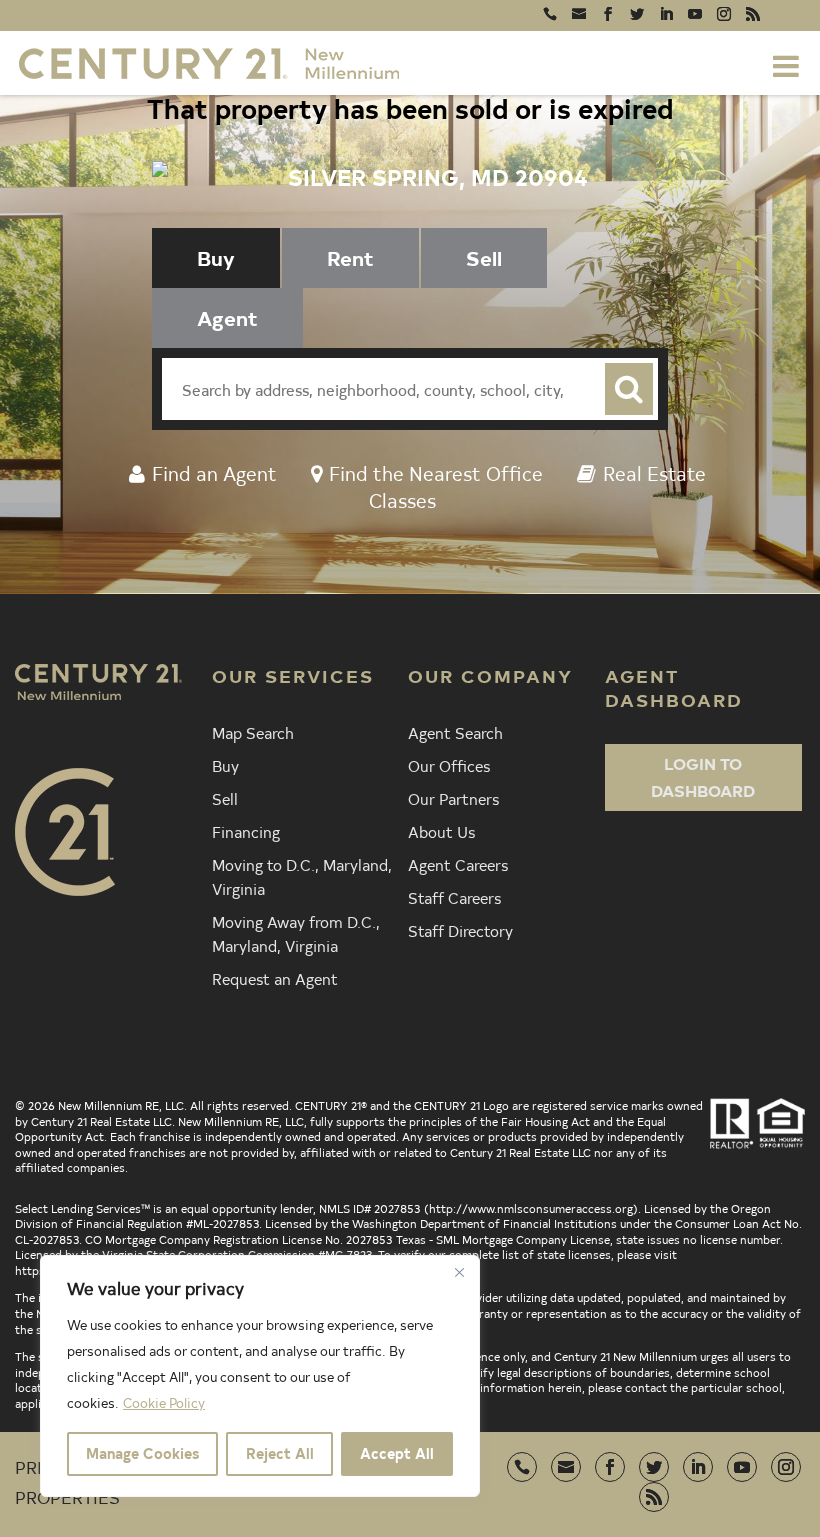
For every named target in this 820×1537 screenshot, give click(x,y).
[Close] (459, 1272)
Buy (225, 765)
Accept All (397, 1453)
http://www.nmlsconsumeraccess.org (531, 1208)
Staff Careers (454, 897)
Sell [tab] (484, 257)
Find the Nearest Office (436, 472)
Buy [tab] (216, 257)
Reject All (280, 1453)
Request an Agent (275, 978)
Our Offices (449, 765)
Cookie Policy (164, 1402)
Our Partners (453, 798)
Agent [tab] (227, 317)
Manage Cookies (142, 1453)
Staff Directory (460, 930)
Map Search (253, 732)
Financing (246, 831)
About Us (441, 831)
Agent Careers (458, 864)
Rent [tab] (350, 257)
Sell (225, 798)
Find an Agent (214, 472)
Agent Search (455, 732)
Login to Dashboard (703, 776)
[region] (260, 1376)
